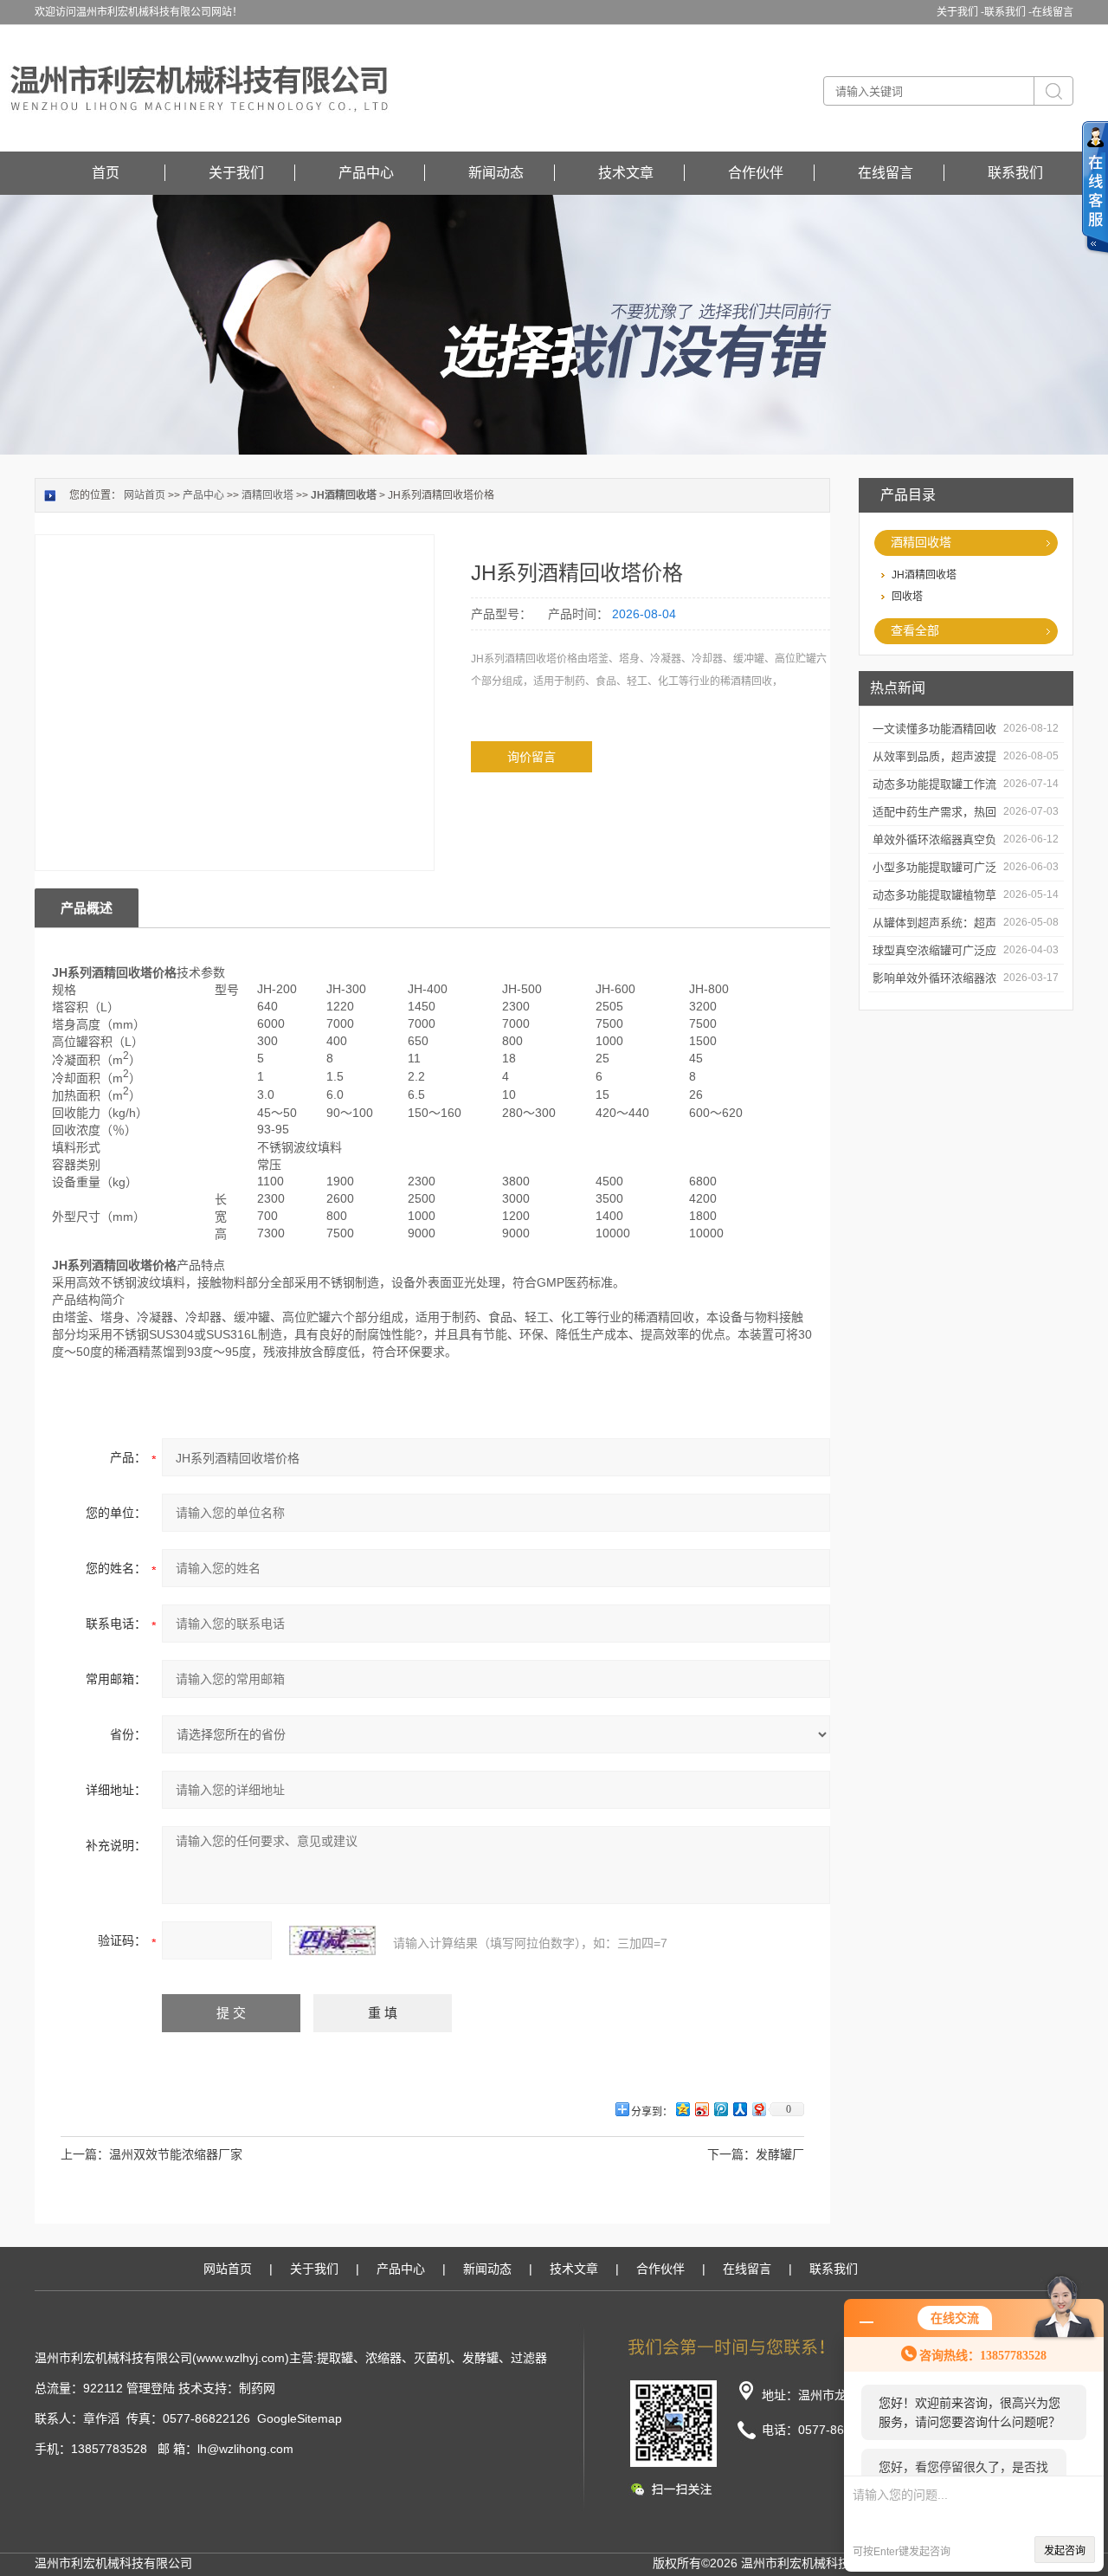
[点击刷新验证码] (332, 1940)
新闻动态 (496, 173)
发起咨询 (1065, 2551)
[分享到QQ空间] (682, 2109)
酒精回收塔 (921, 542)
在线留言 (1053, 12)
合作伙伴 (756, 173)
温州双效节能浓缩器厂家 (176, 2154)
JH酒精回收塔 (924, 575)
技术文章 (626, 173)
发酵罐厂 (780, 2154)
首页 (106, 173)
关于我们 (236, 173)
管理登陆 (151, 2388)
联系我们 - (1008, 12)
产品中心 (366, 173)
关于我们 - (960, 12)
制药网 (257, 2388)
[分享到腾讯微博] (720, 2109)
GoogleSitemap (300, 2418)
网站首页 (145, 495)
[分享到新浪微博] (701, 2109)
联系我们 (1015, 173)
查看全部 (915, 630)
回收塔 (907, 597)
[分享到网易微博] (758, 2109)
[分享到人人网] (739, 2109)
